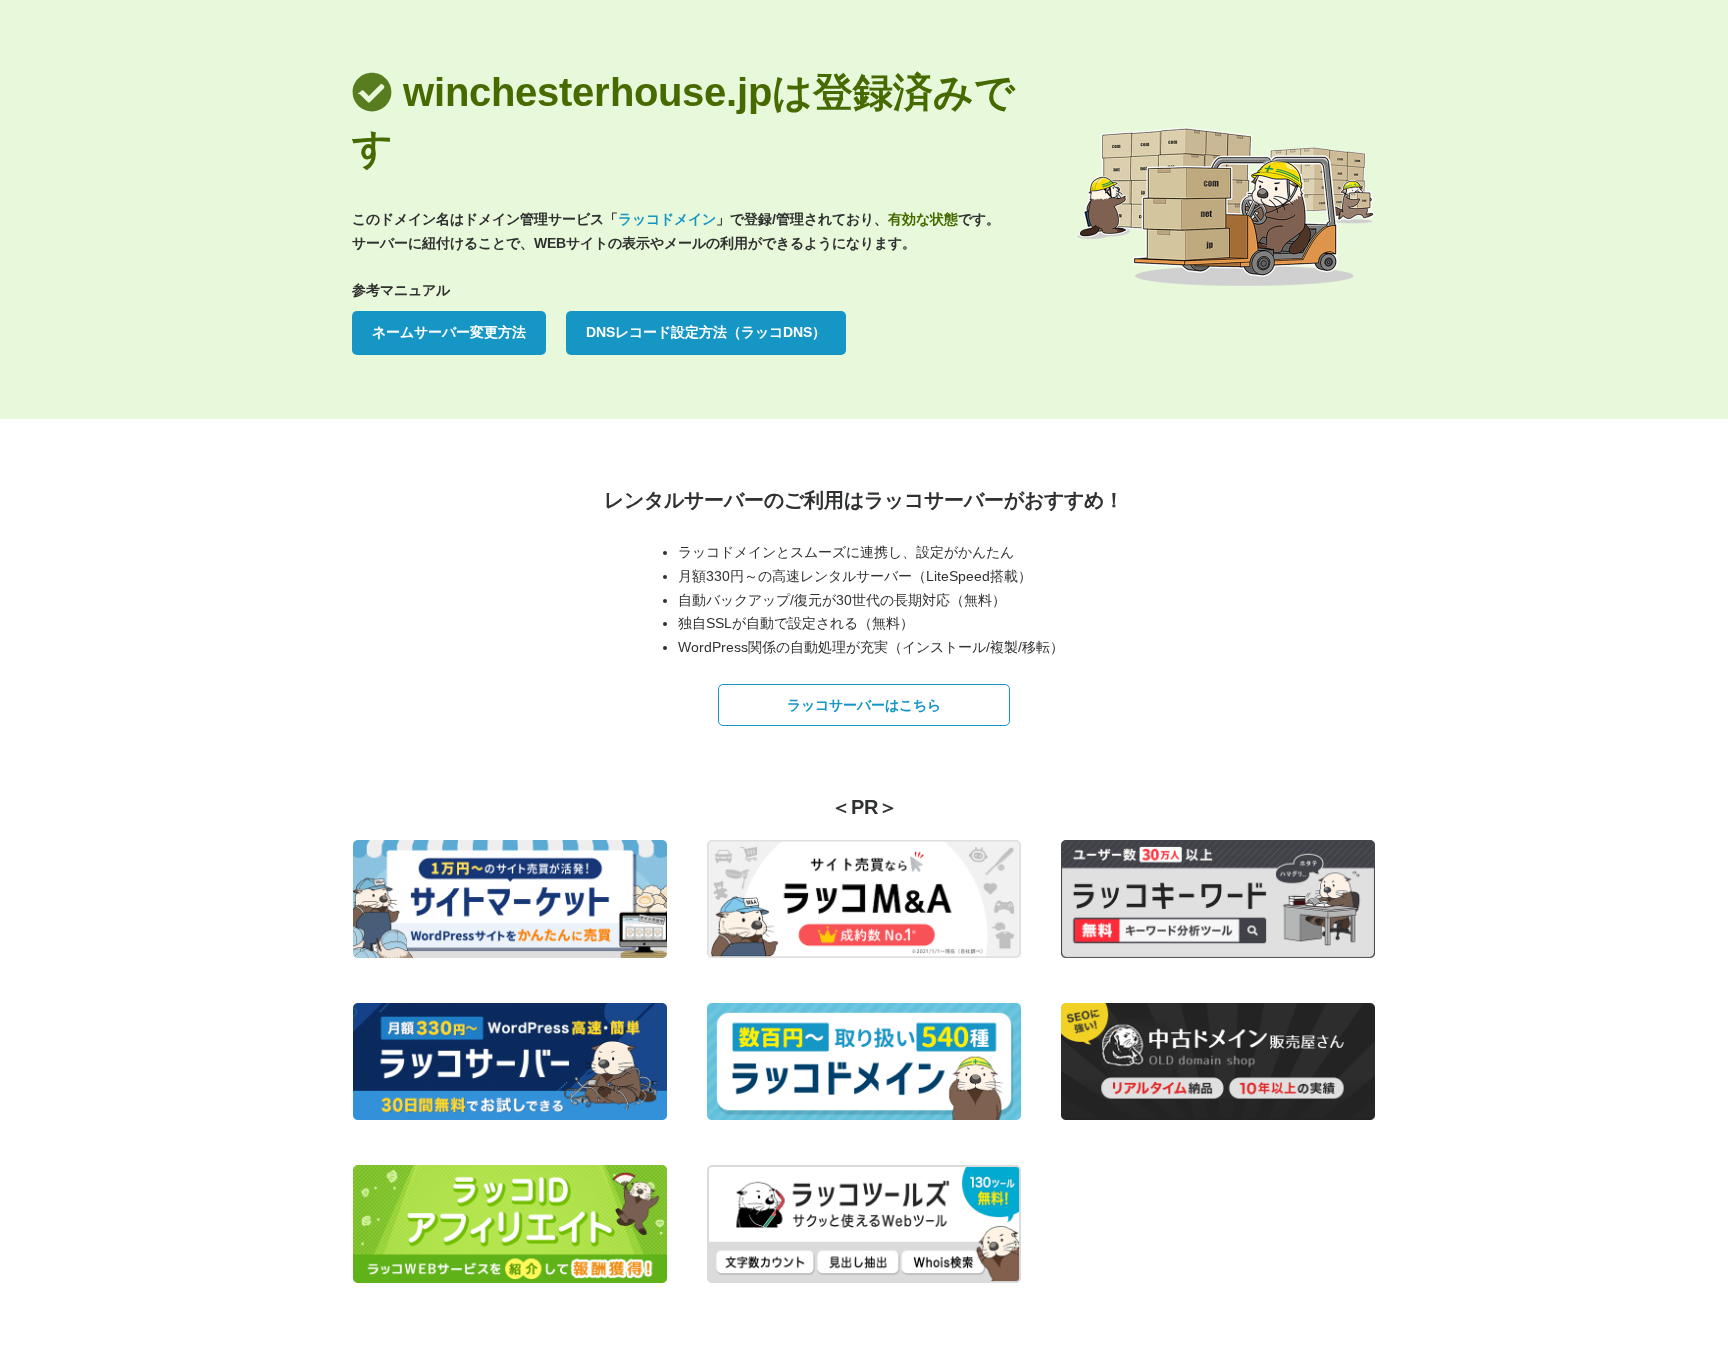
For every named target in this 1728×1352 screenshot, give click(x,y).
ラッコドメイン (667, 219)
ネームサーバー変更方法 (449, 332)
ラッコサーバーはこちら (864, 705)
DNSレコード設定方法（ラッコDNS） (706, 332)
